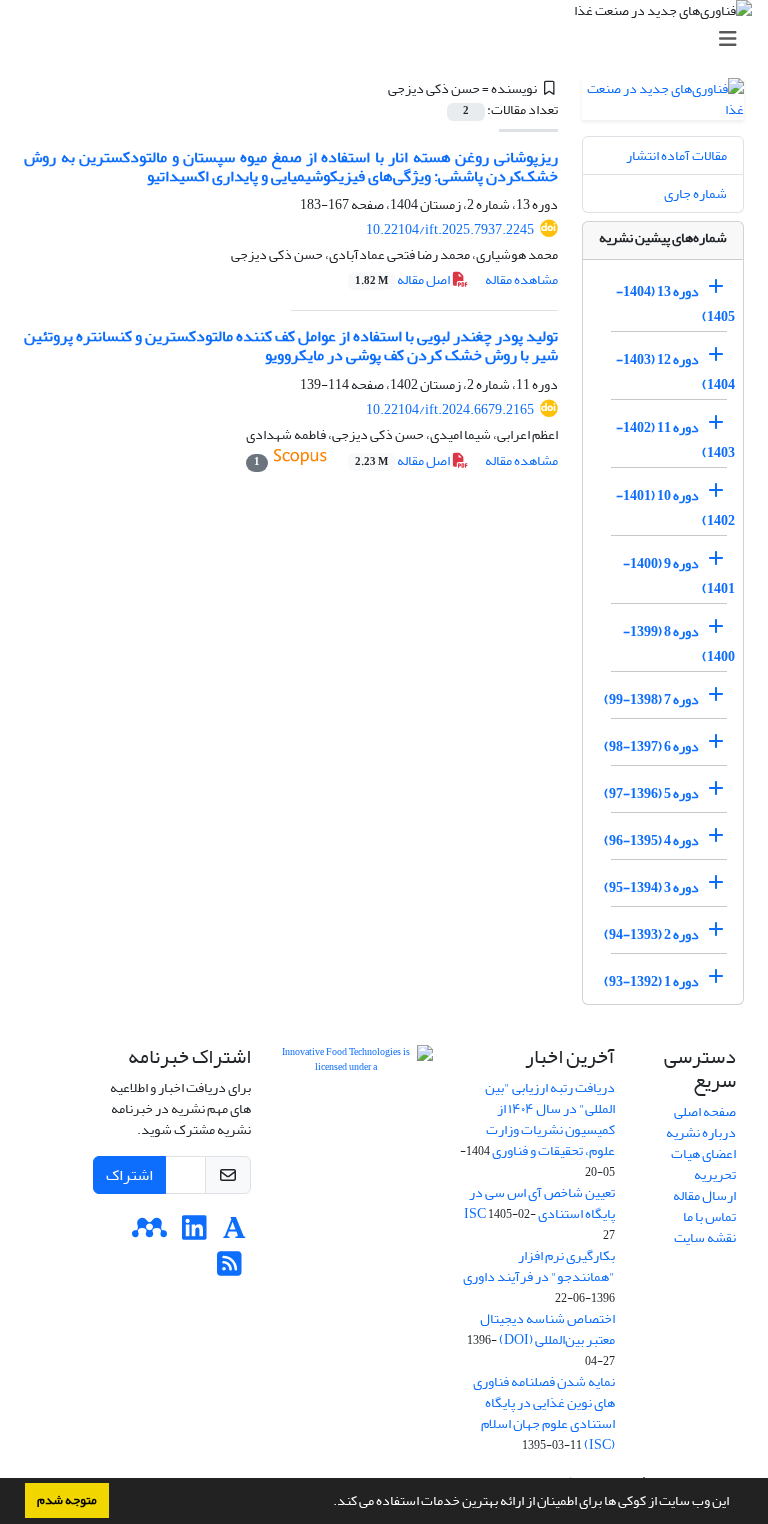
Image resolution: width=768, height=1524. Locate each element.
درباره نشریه (701, 1132)
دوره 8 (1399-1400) (679, 644)
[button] (328, 1503)
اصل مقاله (403, 279)
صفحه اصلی (705, 1111)
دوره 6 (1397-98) (651, 746)
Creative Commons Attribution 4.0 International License (354, 1164)
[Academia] (234, 1233)
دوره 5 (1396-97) (651, 793)
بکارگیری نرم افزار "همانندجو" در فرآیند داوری (539, 1266)
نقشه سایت (705, 1237)
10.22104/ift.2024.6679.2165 (450, 409)
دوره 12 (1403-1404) (675, 372)
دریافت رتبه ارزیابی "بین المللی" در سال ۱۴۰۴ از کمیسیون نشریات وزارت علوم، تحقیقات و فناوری (550, 1119)
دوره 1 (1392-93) (651, 981)
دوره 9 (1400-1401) (679, 576)
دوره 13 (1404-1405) (675, 304)
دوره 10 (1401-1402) (675, 508)
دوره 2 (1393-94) (651, 934)
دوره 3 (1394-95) (651, 887)
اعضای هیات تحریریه (703, 1164)
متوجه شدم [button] (67, 1500)
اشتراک (129, 1175)
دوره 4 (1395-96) (651, 840)
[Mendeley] (149, 1233)
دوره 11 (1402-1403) (675, 440)
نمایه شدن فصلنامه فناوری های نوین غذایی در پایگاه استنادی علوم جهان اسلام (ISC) (544, 1413)
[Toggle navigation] (390, 39)
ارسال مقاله (704, 1195)
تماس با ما (709, 1216)
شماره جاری (695, 193)
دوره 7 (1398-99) (651, 699)
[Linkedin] (194, 1233)
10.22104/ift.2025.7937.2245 (450, 229)
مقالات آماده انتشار (676, 155)
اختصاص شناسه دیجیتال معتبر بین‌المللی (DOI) (547, 1329)
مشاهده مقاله (521, 279)
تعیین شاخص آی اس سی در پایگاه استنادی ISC (539, 1203)
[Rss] (229, 1269)
